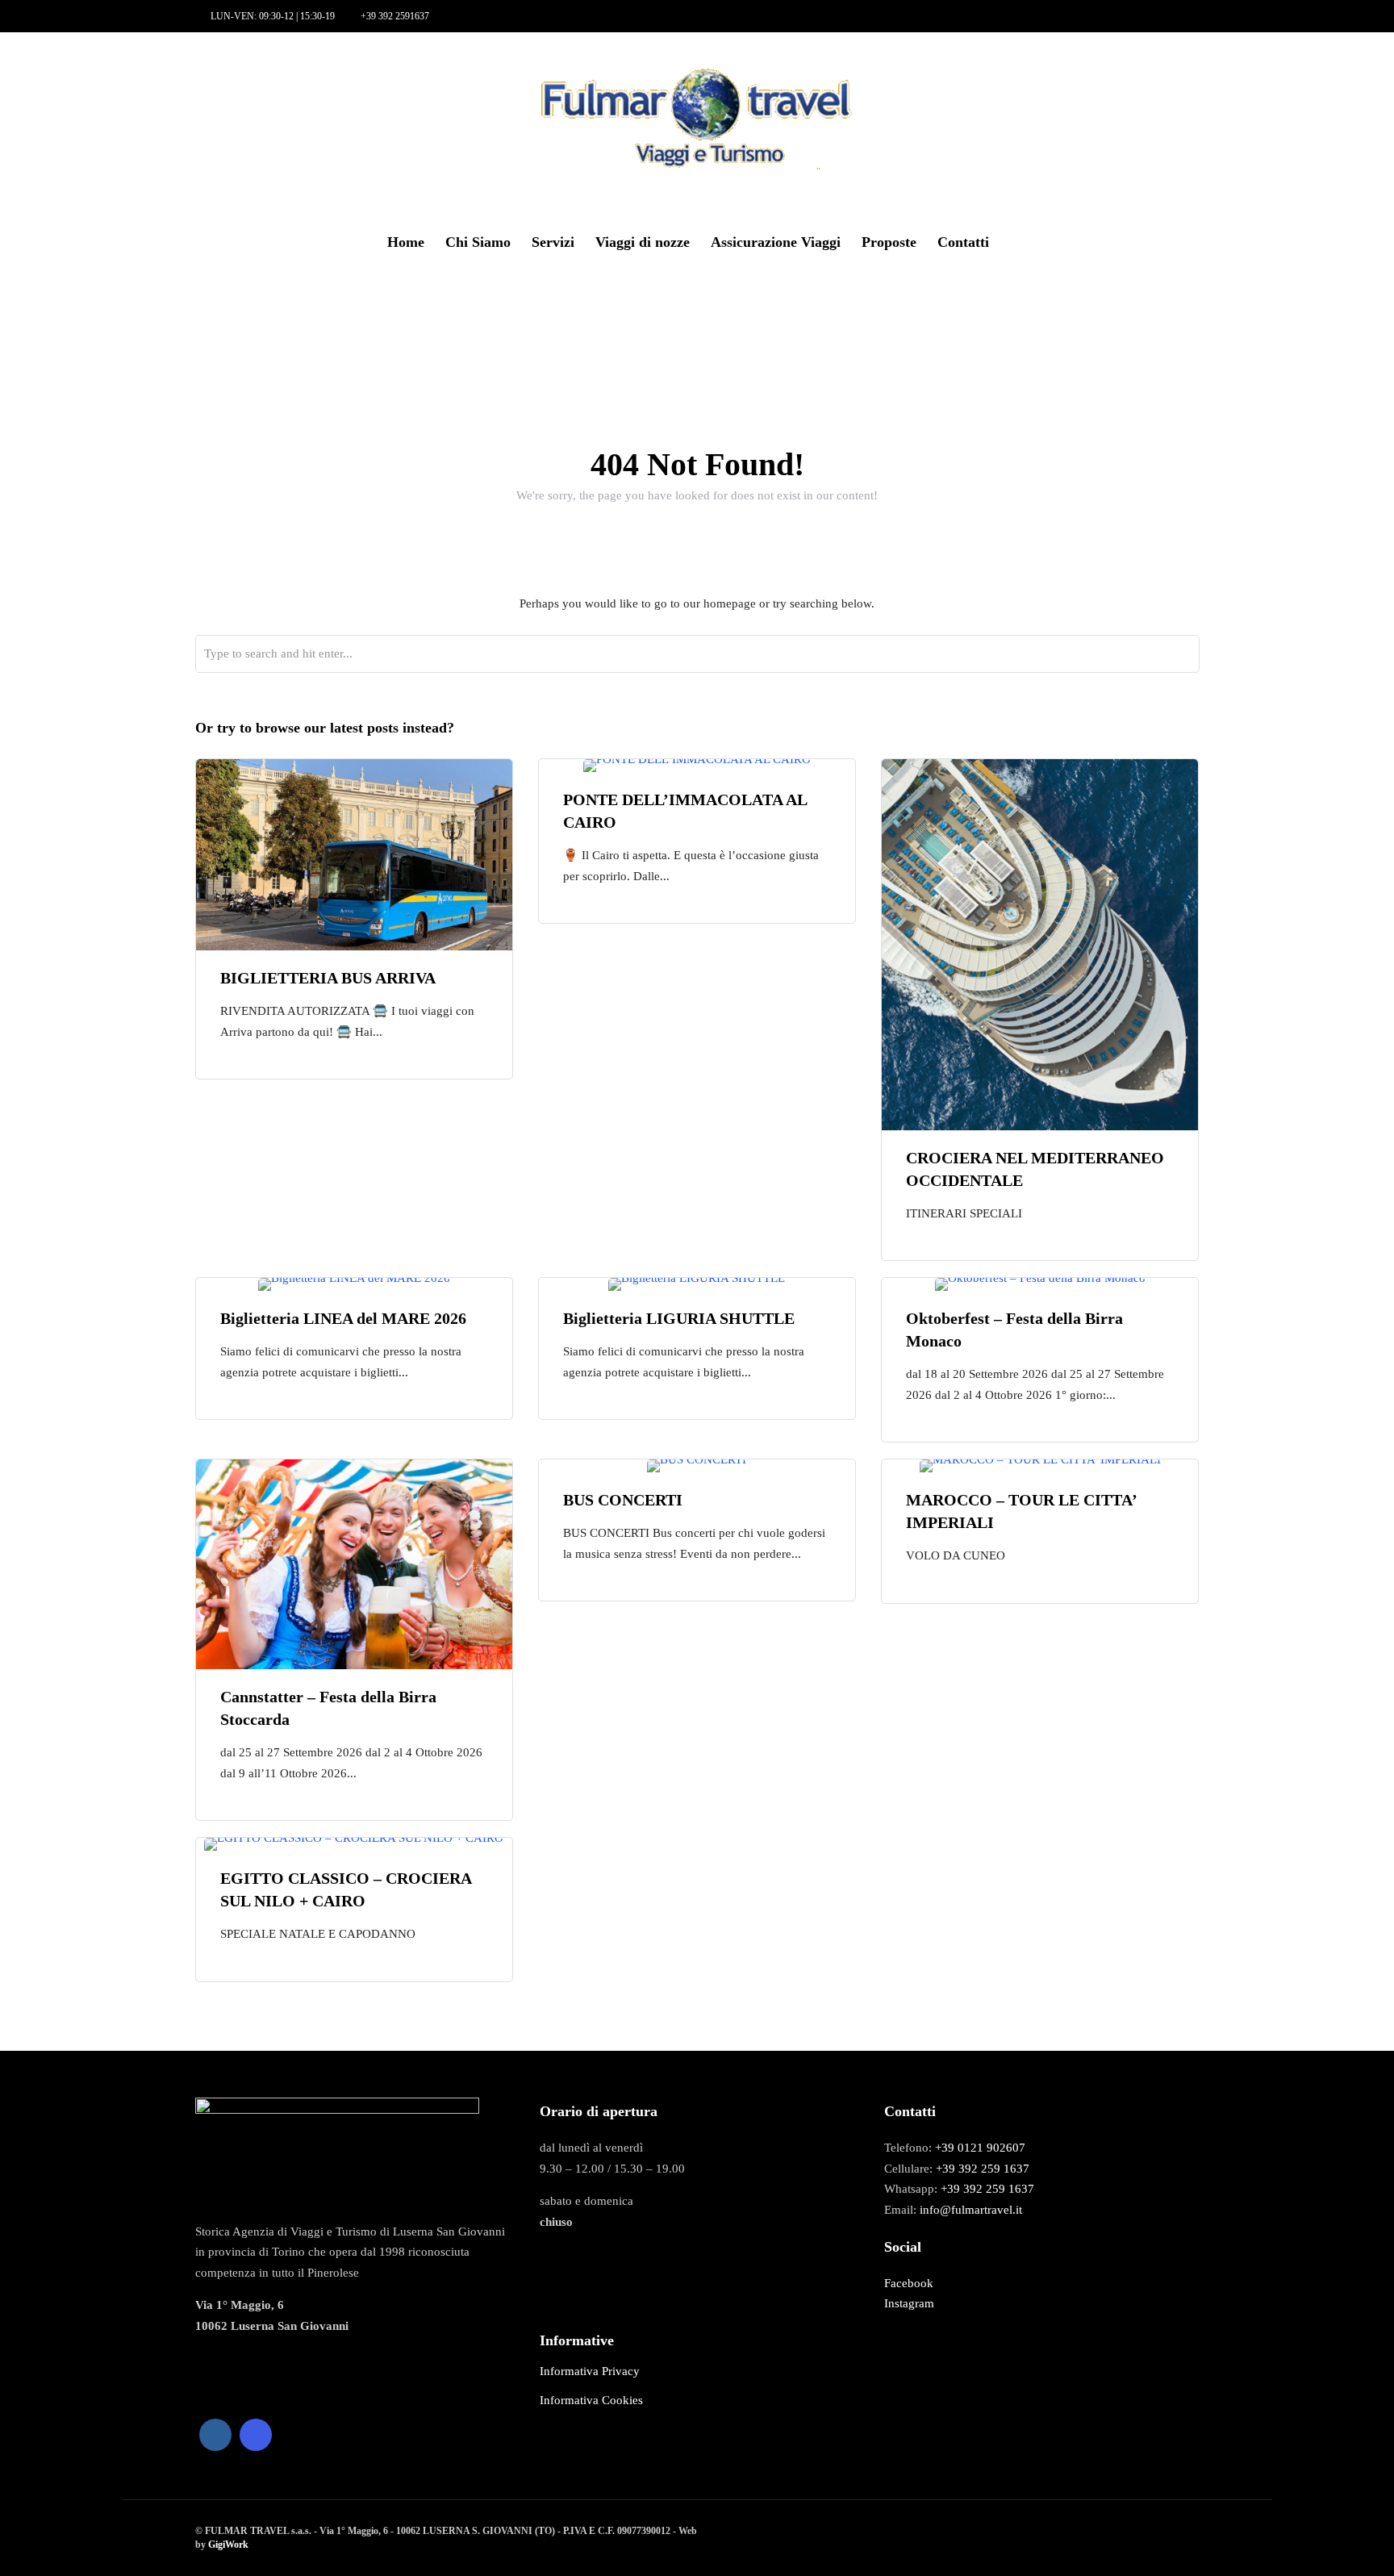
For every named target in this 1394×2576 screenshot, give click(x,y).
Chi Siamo (478, 242)
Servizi (553, 242)
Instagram (909, 2303)
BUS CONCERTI (623, 1500)
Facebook (909, 2283)
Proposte (889, 242)
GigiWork (228, 2545)
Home (406, 242)
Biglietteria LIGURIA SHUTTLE (679, 1318)
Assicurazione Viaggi (776, 242)
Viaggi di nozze (643, 242)
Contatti (963, 242)
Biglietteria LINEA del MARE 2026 (343, 1318)
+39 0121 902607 (980, 2148)
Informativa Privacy (590, 2371)
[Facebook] (215, 2435)
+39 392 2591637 (395, 16)
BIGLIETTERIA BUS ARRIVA (328, 978)
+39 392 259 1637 (983, 2169)
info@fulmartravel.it (971, 2210)
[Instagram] (101, 74)
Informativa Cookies (591, 2400)
